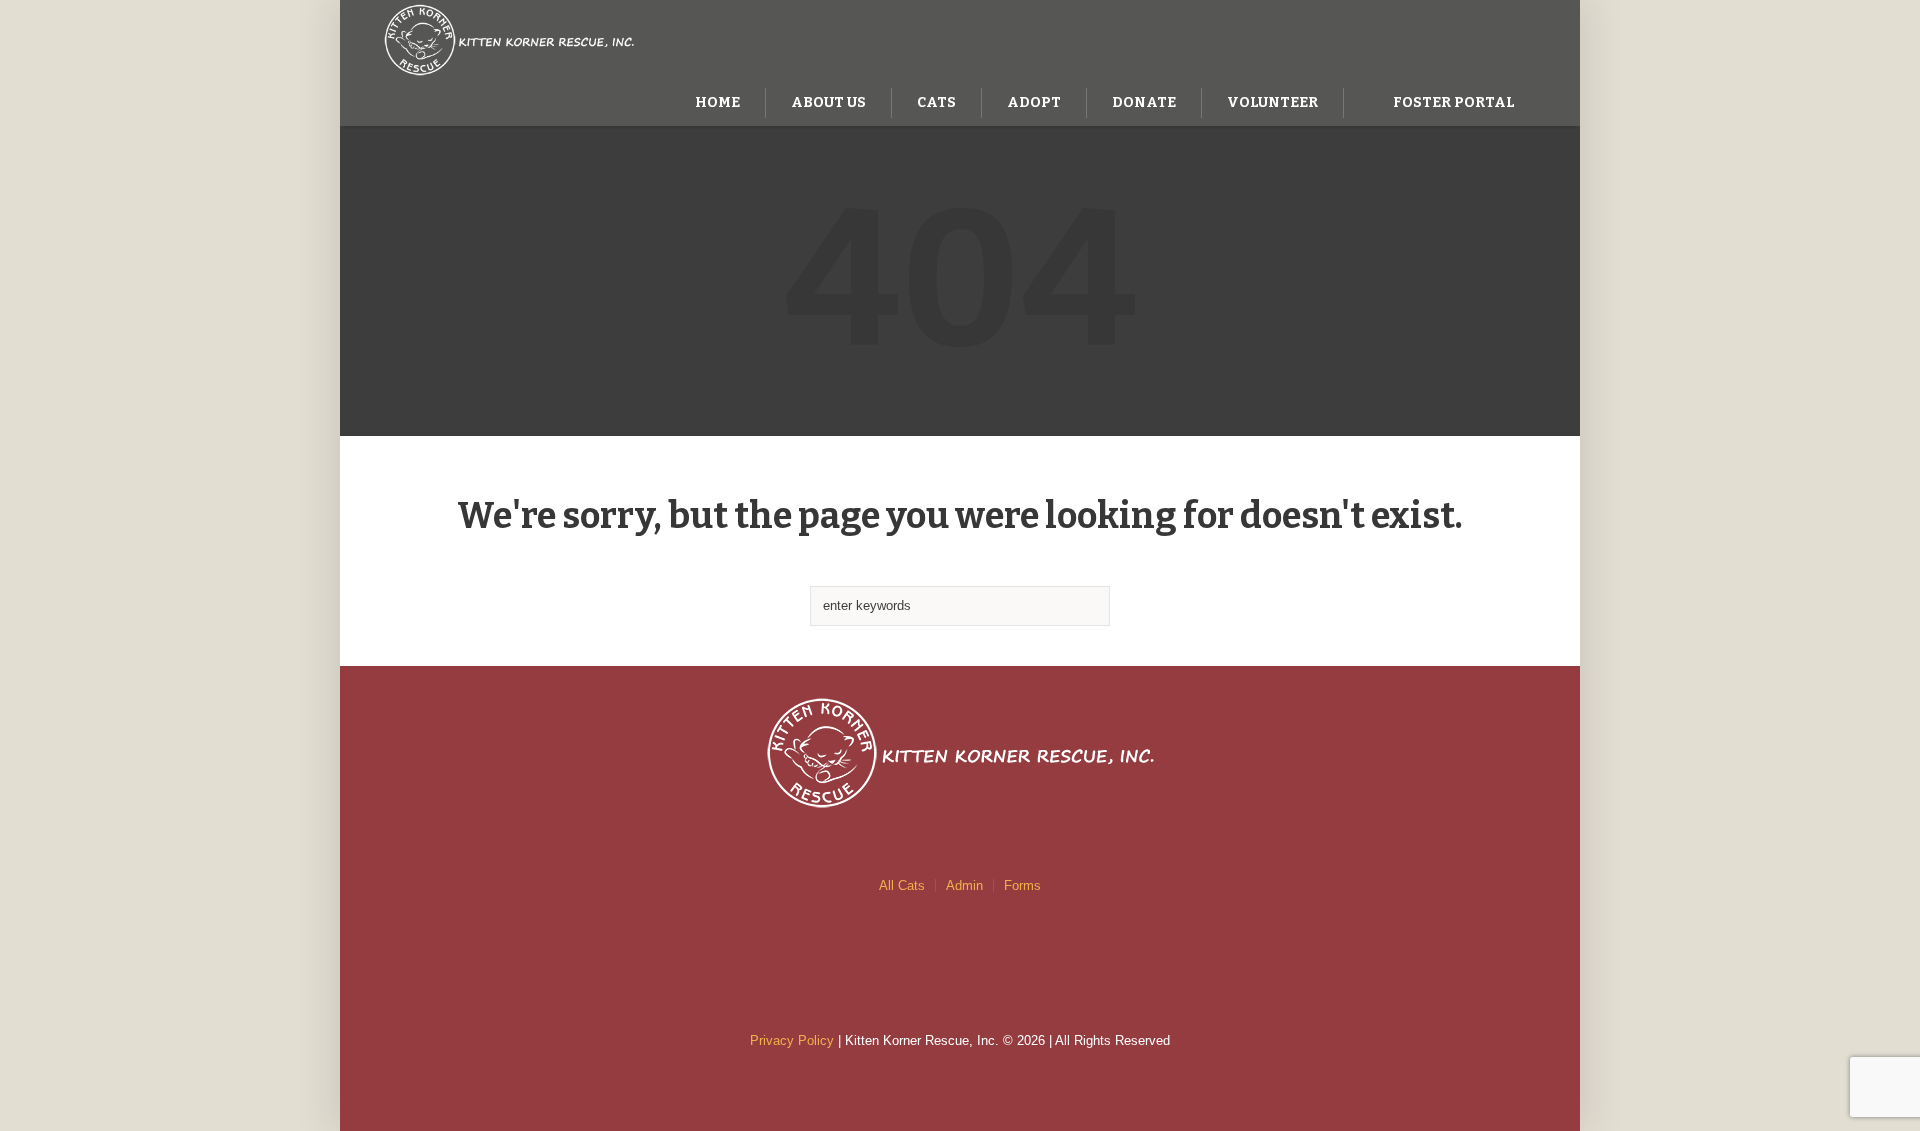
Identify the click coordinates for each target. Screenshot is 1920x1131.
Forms (1022, 885)
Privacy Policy (792, 1040)
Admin (964, 885)
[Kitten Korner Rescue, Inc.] (960, 753)
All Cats (902, 885)
